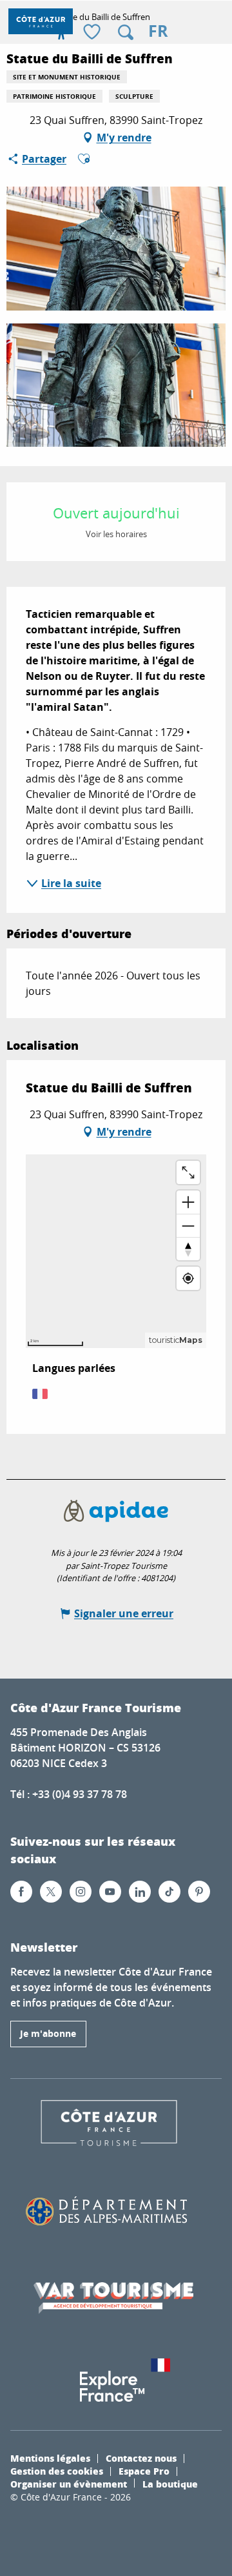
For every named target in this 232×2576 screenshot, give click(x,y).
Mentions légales (50, 2458)
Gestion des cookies (57, 2471)
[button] (126, 32)
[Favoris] (93, 33)
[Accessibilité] (61, 32)
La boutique (170, 2484)
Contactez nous (141, 2458)
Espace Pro (144, 2471)
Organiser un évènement (69, 2484)
